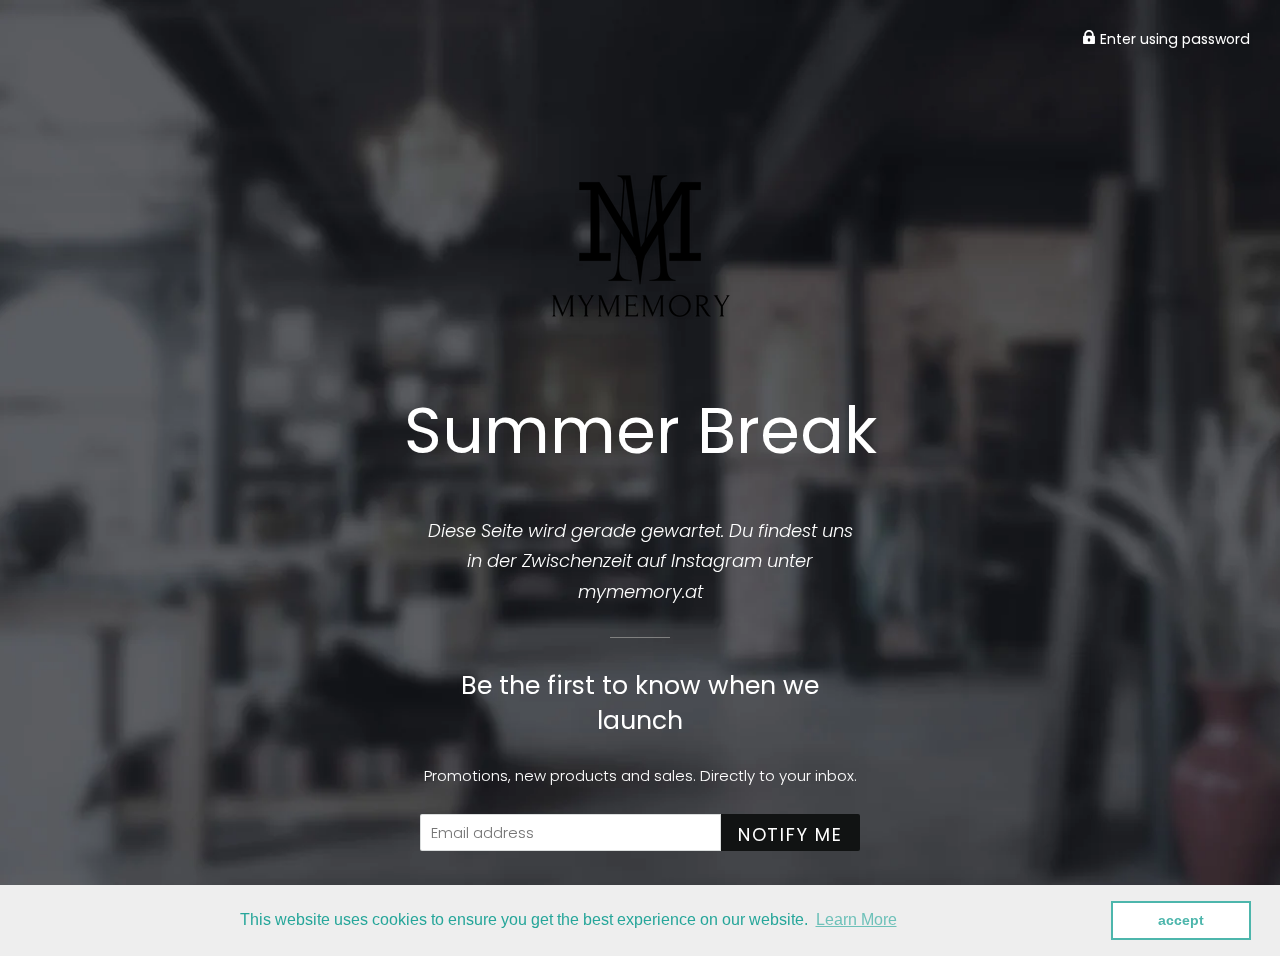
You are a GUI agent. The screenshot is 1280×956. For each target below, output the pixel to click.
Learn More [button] (856, 919)
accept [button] (1181, 920)
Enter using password (1173, 39)
